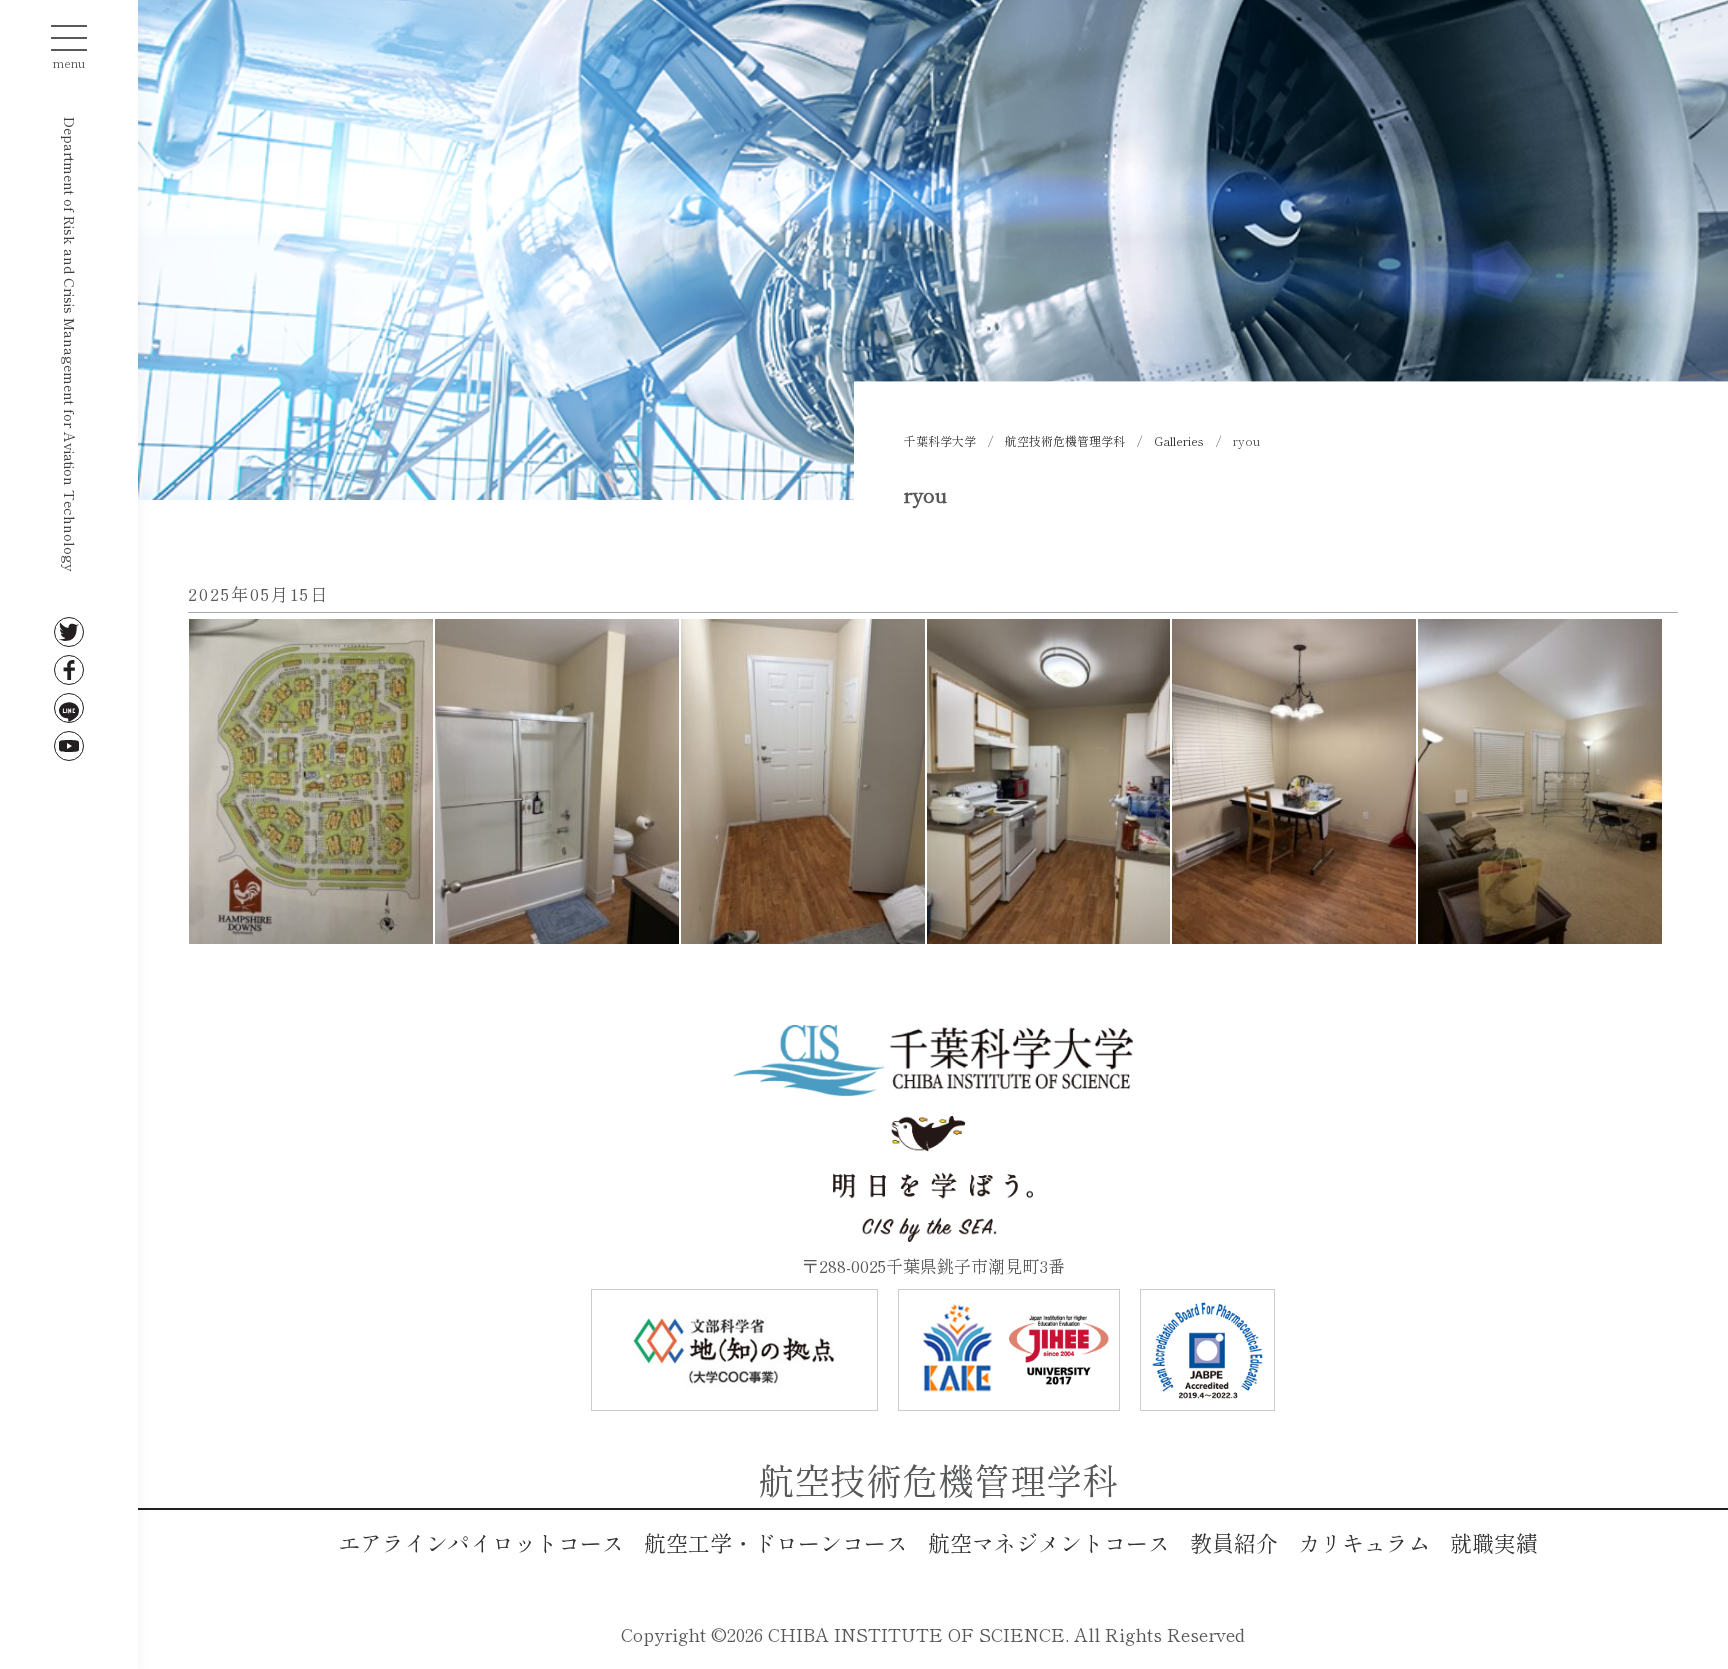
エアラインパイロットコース (481, 1542)
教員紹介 (1234, 1542)
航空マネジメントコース (1049, 1542)
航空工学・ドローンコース (776, 1542)
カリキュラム (1364, 1542)
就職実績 (1494, 1542)
